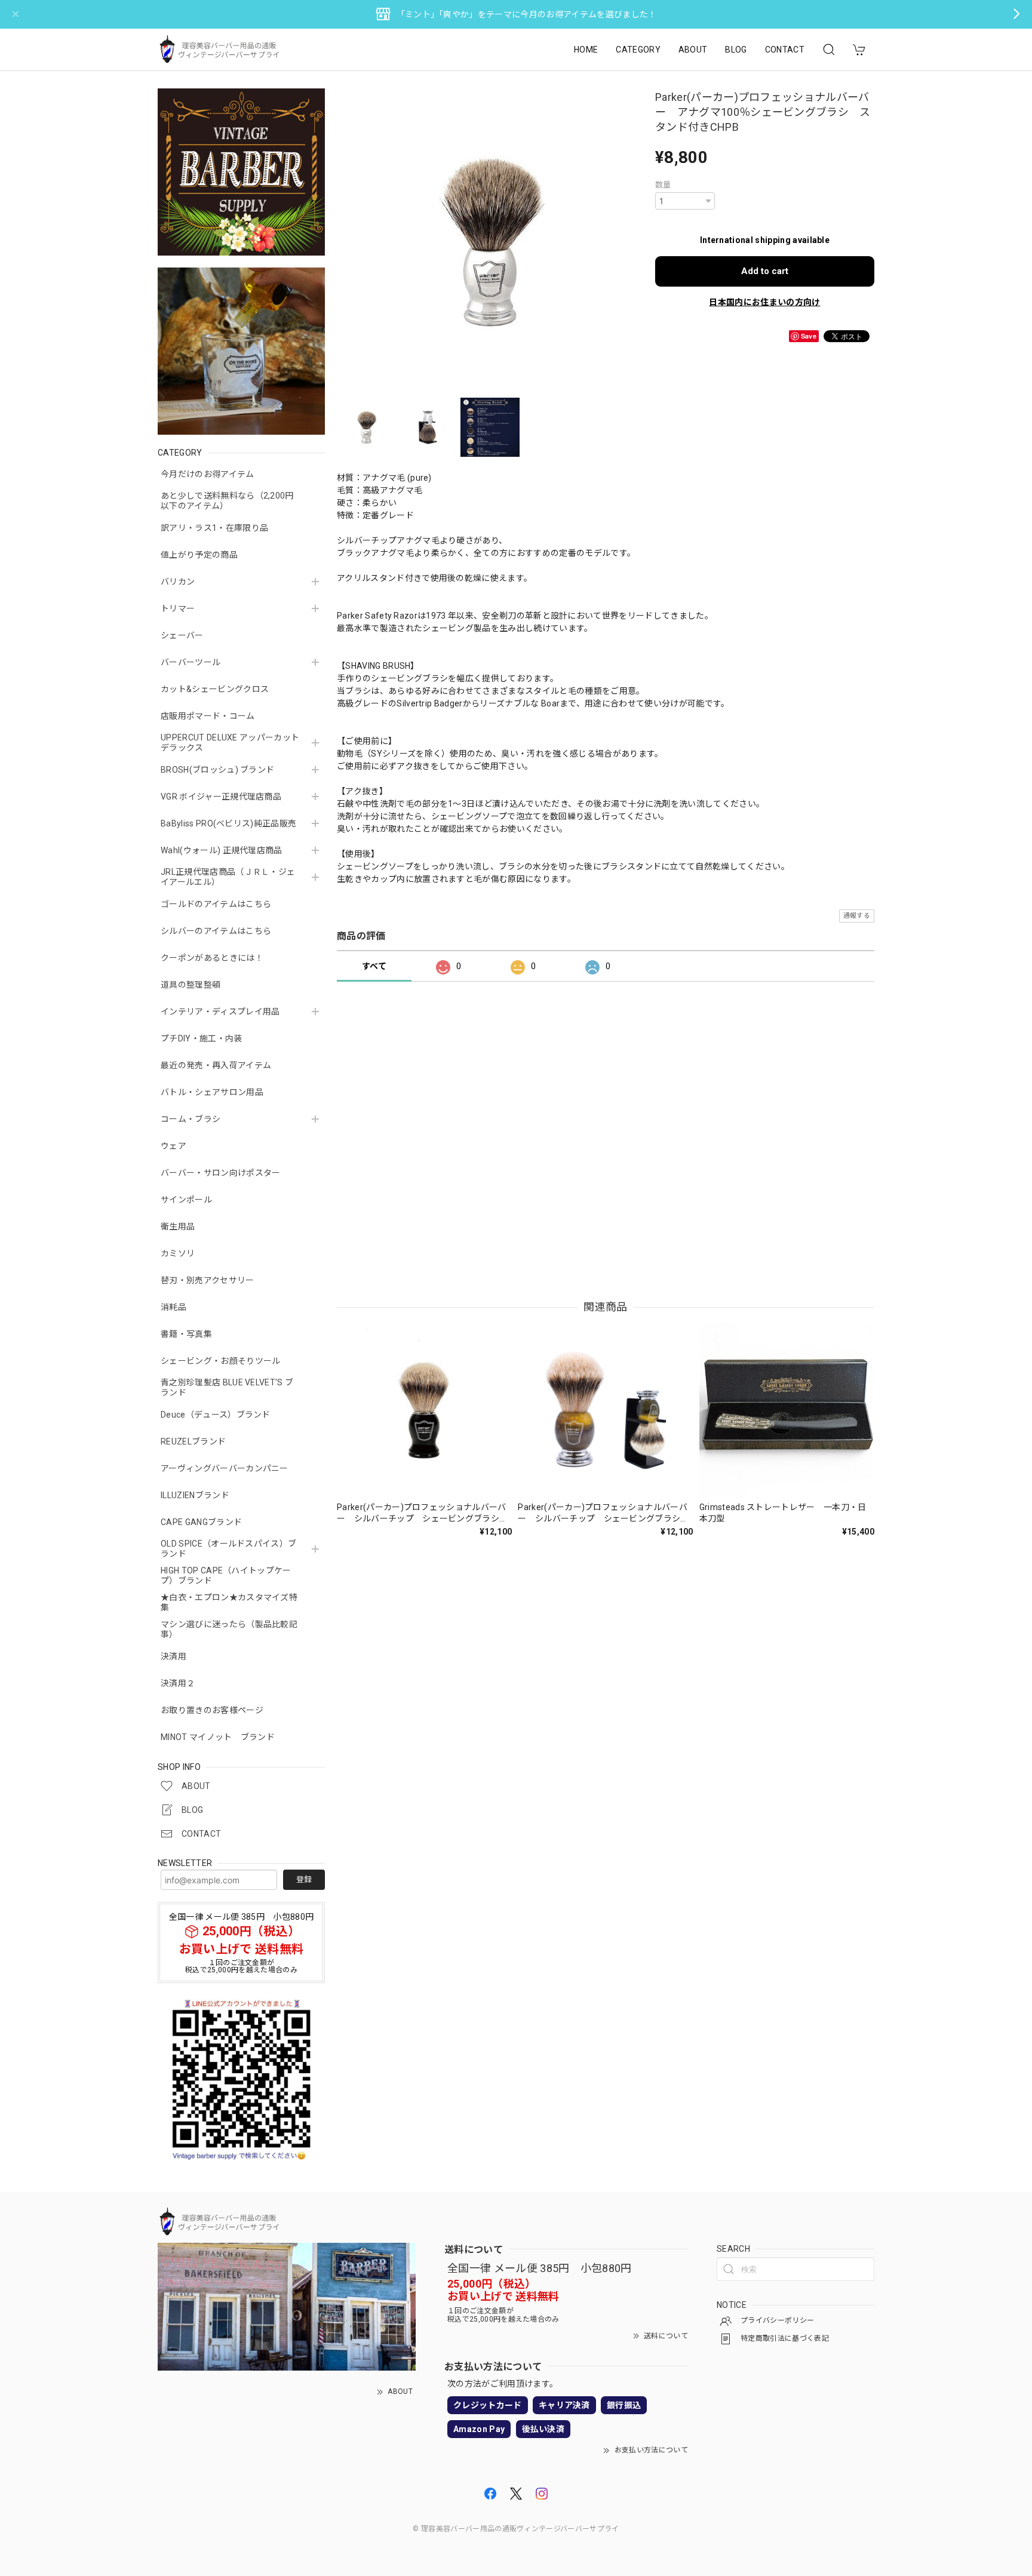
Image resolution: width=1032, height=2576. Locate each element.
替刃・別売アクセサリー (208, 1280)
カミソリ (178, 1253)
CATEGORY (638, 50)
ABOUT (693, 50)
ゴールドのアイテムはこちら (216, 904)
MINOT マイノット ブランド (218, 1737)
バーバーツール (191, 662)
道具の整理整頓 (191, 985)
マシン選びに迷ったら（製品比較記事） (229, 1629)
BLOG (736, 50)
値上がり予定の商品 (199, 555)
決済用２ (178, 1683)
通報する (857, 916)
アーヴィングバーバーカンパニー (225, 1468)
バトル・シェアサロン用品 (212, 1092)
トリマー (178, 608)
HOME (586, 50)
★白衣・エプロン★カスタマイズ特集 (229, 1602)
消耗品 (173, 1307)
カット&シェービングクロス (215, 689)
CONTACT (785, 50)
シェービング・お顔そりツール (220, 1361)
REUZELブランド (193, 1441)
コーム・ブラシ (191, 1119)
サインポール (186, 1200)
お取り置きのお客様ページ (212, 1710)
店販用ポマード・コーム (208, 716)
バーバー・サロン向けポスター (220, 1173)
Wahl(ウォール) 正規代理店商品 (222, 850)
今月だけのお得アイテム (208, 474)
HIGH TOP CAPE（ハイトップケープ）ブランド (226, 1576)
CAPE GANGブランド (201, 1522)
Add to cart (765, 271)
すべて (374, 966)
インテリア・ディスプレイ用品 (220, 1012)
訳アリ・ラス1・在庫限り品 (214, 528)
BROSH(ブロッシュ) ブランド (217, 770)
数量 (663, 185)
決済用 (173, 1656)
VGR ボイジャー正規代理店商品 (221, 797)
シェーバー (182, 635)
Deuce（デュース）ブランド (216, 1415)
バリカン (178, 582)
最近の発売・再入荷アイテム (216, 1065)
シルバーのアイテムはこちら (216, 931)
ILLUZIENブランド (195, 1495)
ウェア (173, 1146)
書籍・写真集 (186, 1334)
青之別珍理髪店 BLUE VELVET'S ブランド (227, 1387)
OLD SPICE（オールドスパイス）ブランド (228, 1549)
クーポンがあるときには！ (212, 958)
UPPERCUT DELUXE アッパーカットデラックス (230, 743)
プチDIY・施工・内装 (202, 1038)
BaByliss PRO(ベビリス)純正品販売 (228, 823)
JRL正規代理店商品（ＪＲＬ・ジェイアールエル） (228, 877)
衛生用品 (178, 1226)
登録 (304, 1879)
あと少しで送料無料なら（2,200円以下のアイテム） (227, 501)
